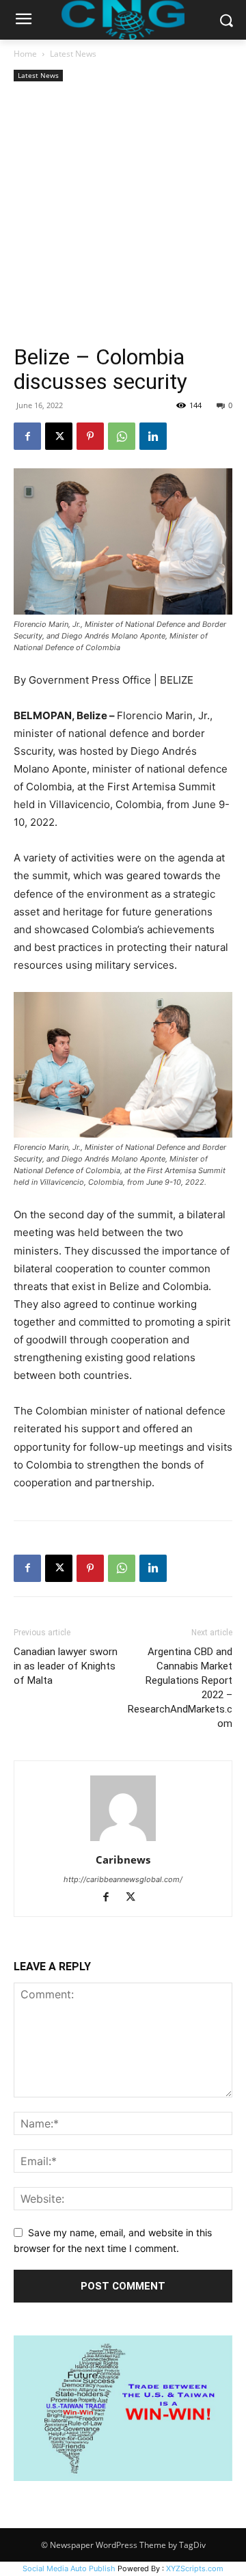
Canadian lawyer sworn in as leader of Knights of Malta (66, 1666)
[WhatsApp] (122, 436)
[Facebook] (27, 436)
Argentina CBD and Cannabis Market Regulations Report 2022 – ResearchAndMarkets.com (180, 1688)
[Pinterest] (90, 436)
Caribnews (123, 1860)
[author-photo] (123, 1841)
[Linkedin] (153, 436)
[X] (59, 436)
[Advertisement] (123, 215)
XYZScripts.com (195, 2568)
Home (25, 54)
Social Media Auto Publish (69, 2568)
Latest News (73, 54)
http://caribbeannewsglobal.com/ (123, 1879)
